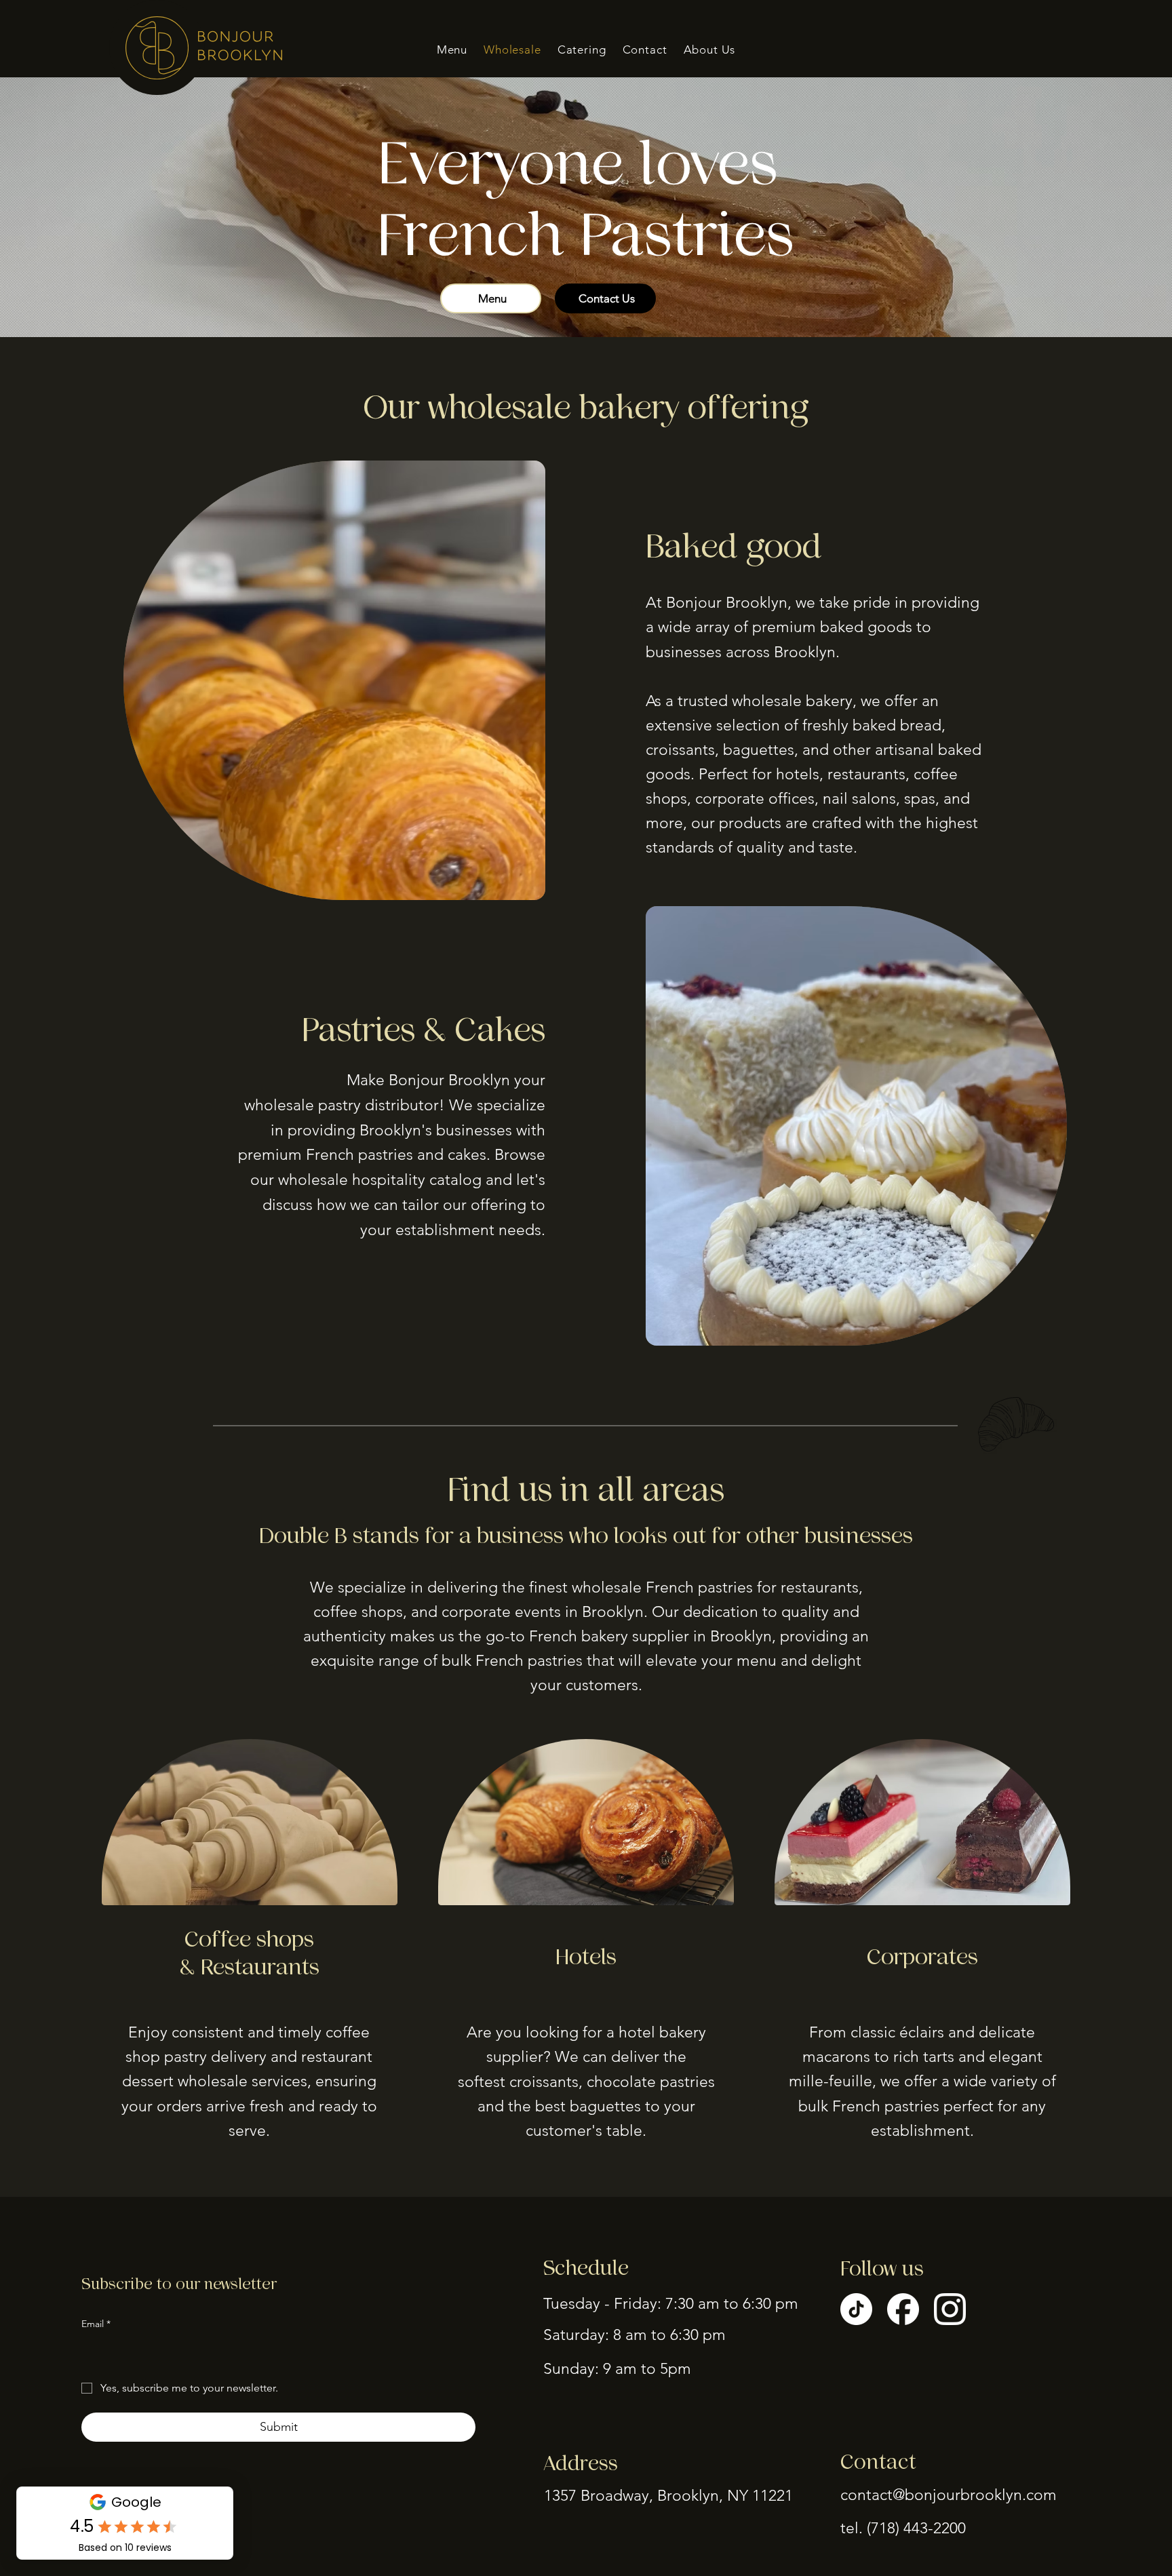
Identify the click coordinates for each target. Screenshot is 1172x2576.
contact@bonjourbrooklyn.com (949, 2495)
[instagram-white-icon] (950, 2309)
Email (96, 2324)
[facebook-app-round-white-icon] (903, 2309)
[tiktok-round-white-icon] (856, 2309)
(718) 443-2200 (916, 2528)
